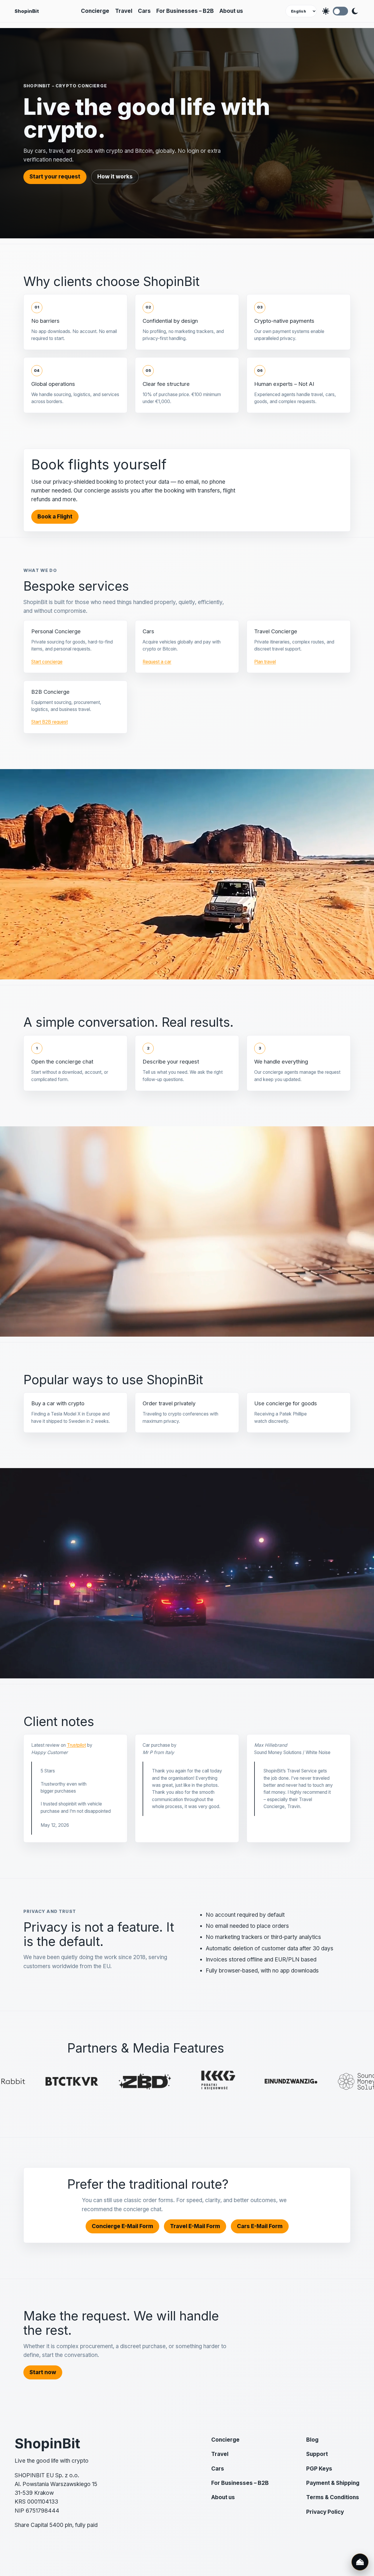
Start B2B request (50, 722)
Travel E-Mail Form (195, 2226)
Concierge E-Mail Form (122, 2226)
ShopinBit (27, 11)
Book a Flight (55, 517)
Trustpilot (76, 1745)
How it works (115, 177)
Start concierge (47, 662)
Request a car (157, 662)
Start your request (55, 177)
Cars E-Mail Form (260, 2226)
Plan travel (265, 662)
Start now (43, 2372)
